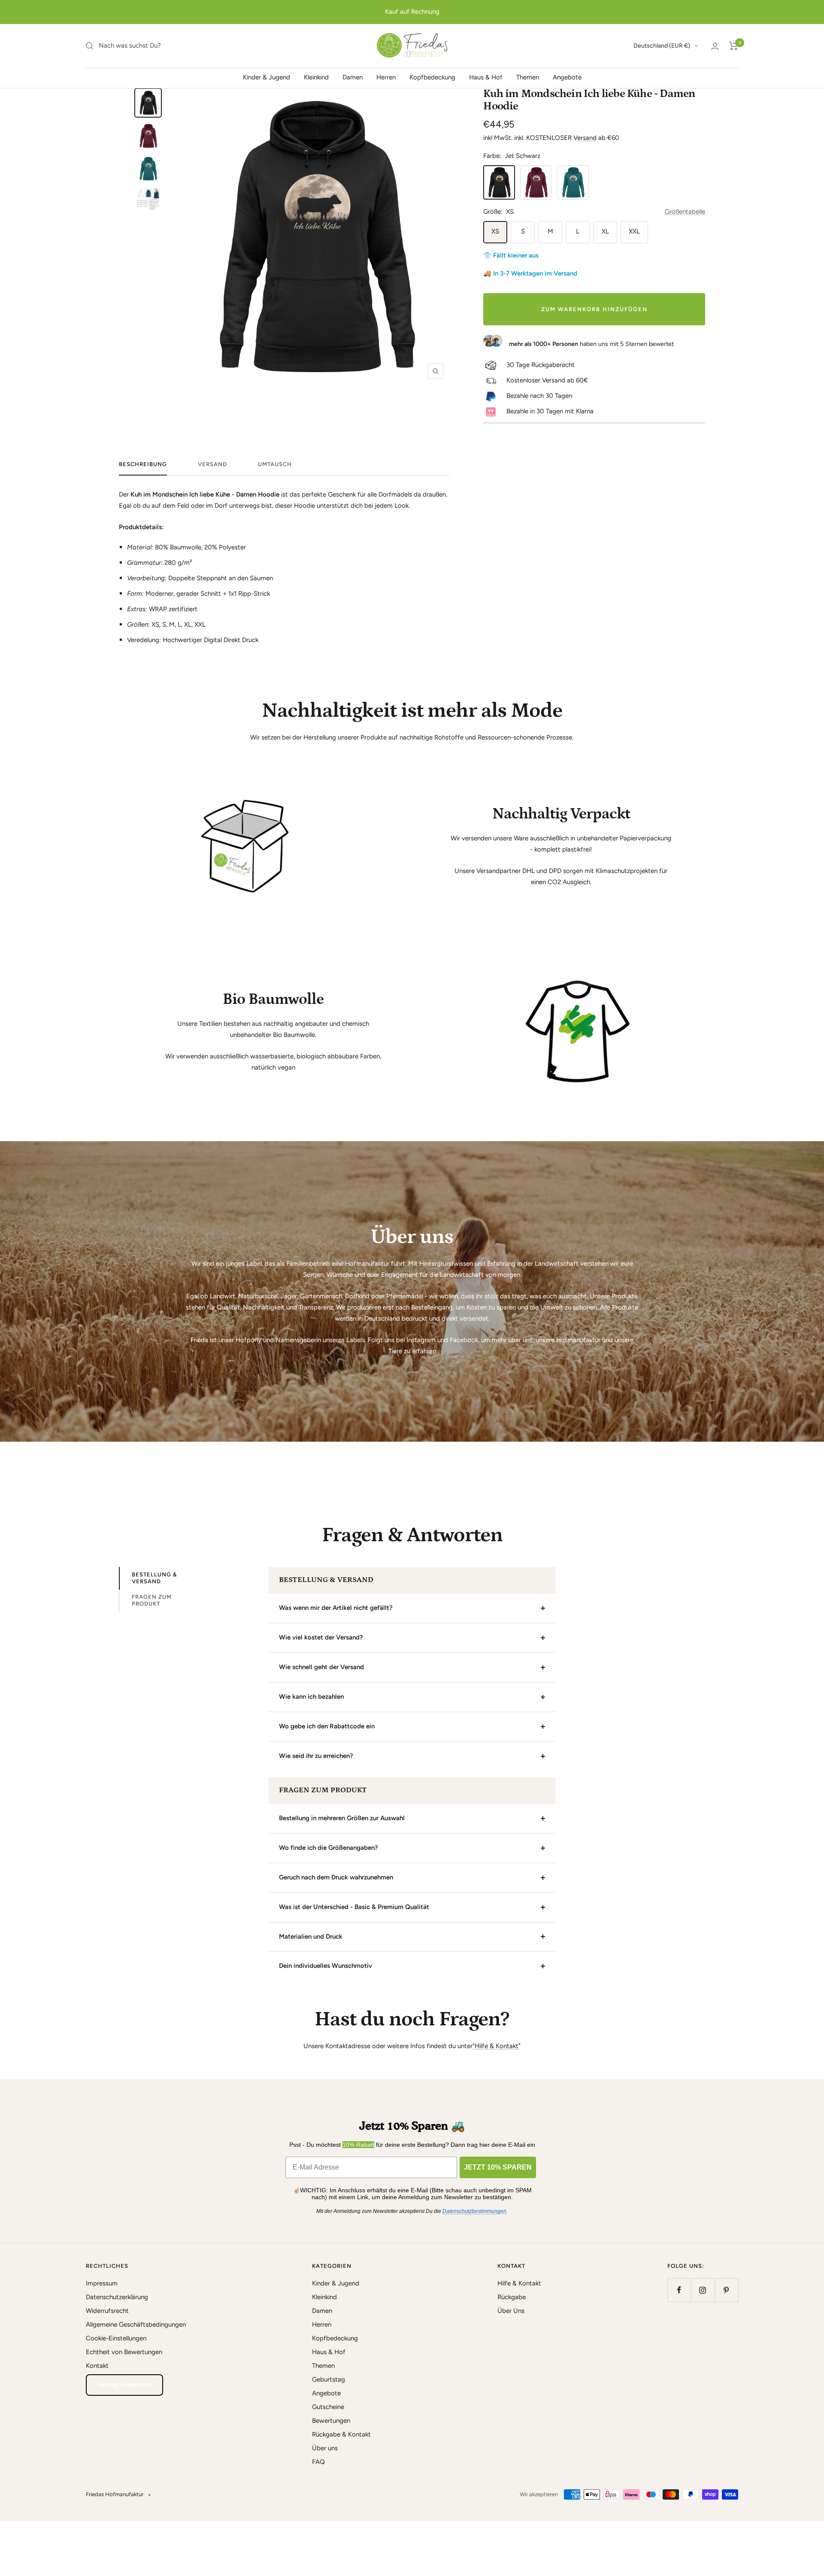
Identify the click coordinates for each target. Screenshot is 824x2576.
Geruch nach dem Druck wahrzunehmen (336, 1877)
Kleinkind (316, 77)
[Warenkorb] (734, 46)
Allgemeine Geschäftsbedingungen (136, 2324)
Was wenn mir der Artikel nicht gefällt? (336, 1608)
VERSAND (212, 464)
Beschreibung (143, 464)
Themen (528, 77)
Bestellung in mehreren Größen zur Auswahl (342, 1818)
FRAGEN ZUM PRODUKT (152, 1600)
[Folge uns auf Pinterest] (726, 2290)
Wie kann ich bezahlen (311, 1697)
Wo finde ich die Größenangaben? (329, 1848)
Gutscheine (328, 2407)
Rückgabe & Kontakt (341, 2434)
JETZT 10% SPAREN (498, 2167)
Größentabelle (685, 212)
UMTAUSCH (275, 464)
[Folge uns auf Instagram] (703, 2290)
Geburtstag (329, 2379)
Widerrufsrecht (107, 2311)
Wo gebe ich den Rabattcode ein (327, 1726)
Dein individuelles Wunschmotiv (326, 1966)
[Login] (715, 46)
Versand (585, 138)
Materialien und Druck (311, 1937)
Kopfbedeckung (432, 77)
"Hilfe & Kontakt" (497, 2046)
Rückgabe (512, 2297)
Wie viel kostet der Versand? (321, 1637)
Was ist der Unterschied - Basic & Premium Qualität (354, 1907)
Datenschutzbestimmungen (474, 2211)
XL (605, 231)
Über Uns (511, 2311)
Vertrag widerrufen (124, 2385)
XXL (634, 231)
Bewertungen (331, 2421)
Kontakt (97, 2366)
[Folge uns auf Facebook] (679, 2290)
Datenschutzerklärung (117, 2297)
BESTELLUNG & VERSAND (154, 1578)
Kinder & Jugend (267, 77)
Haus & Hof (486, 77)
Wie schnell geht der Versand (321, 1667)
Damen (353, 77)
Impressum (102, 2283)
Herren (386, 77)
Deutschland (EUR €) (662, 46)
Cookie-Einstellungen (116, 2338)
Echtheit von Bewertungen (124, 2352)
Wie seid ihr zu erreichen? (316, 1756)
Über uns (325, 2448)
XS (495, 231)
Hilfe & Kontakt (519, 2283)
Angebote (567, 77)
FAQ (318, 2462)
